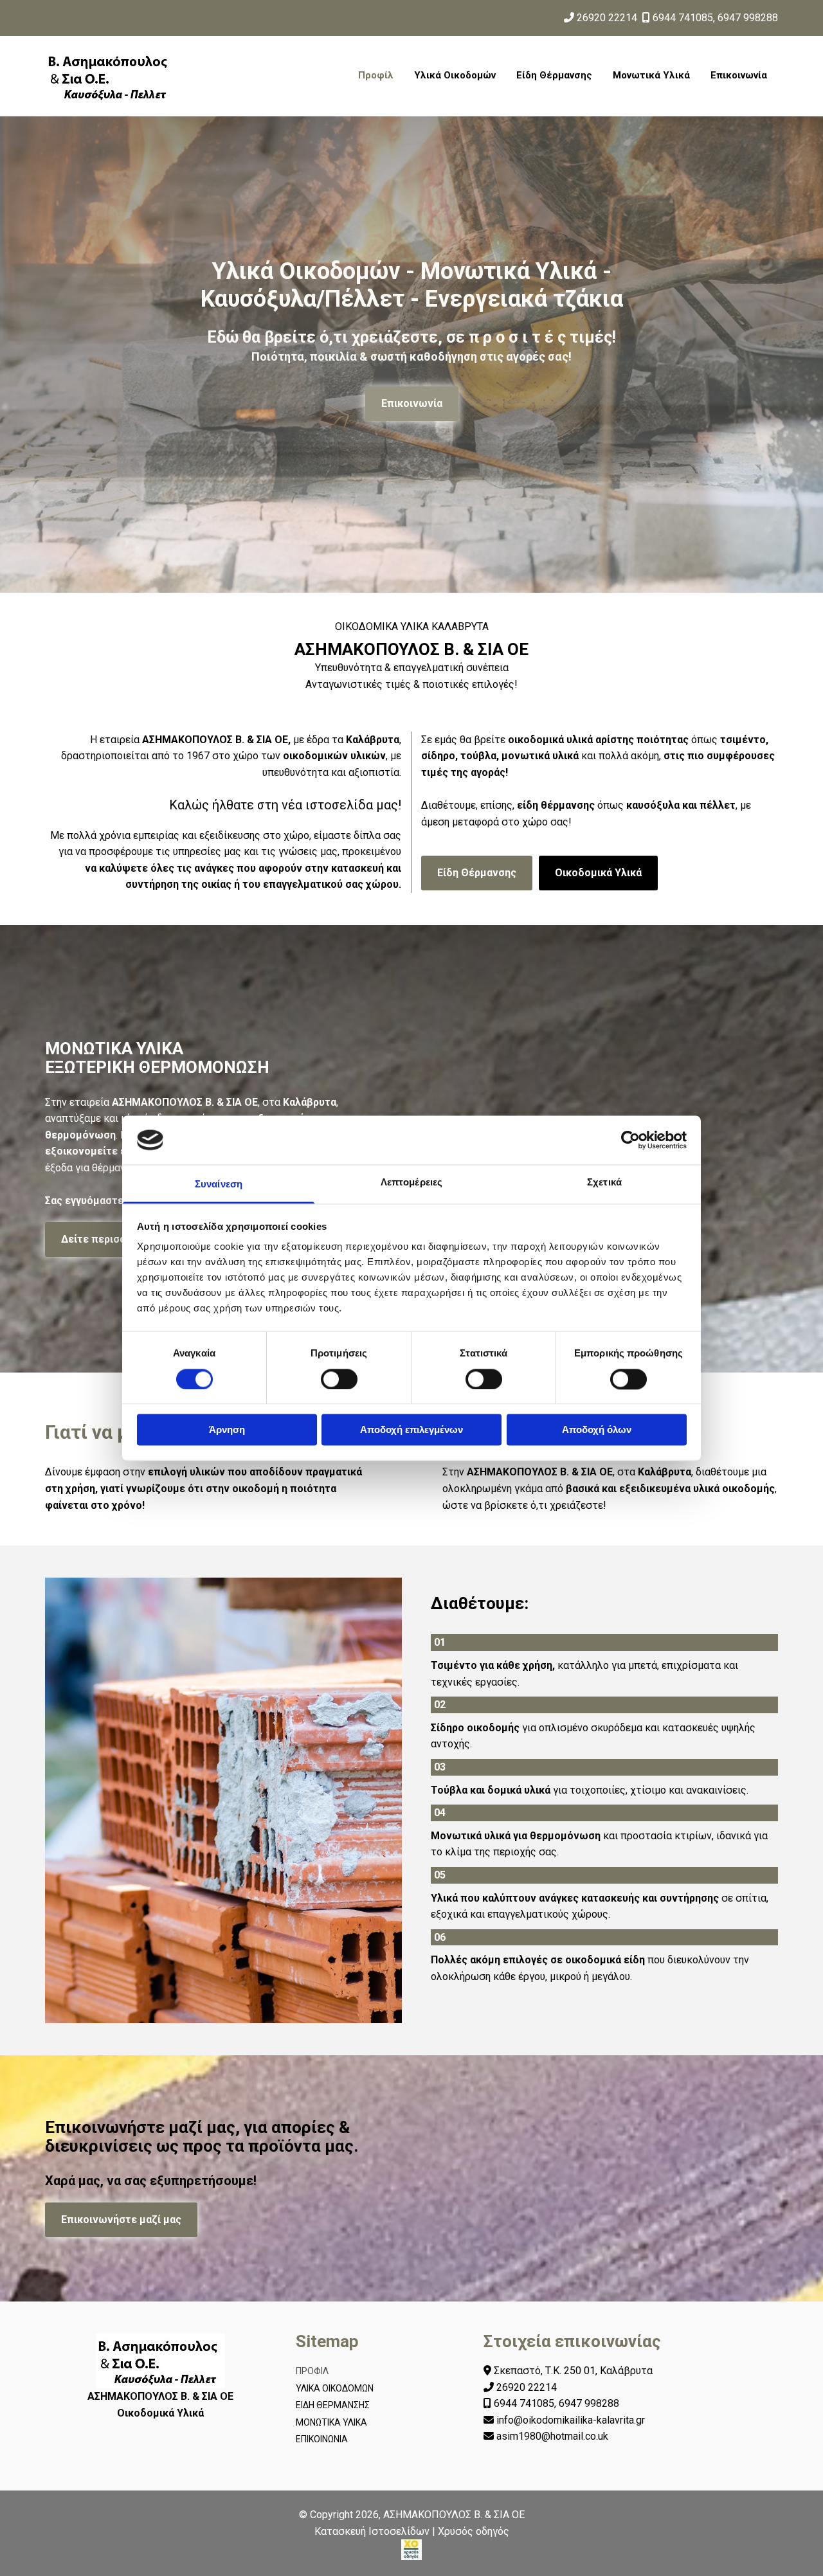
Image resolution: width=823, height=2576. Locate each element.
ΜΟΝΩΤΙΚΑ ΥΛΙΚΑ (331, 2422)
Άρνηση (227, 1430)
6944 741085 (683, 18)
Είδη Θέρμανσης (554, 75)
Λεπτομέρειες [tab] (411, 1183)
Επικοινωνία (739, 75)
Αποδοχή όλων (597, 1430)
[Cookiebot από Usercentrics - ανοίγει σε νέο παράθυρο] (630, 1140)
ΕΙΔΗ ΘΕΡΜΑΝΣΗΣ (333, 2405)
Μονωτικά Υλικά (651, 75)
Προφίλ (376, 75)
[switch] (339, 1379)
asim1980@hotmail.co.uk (552, 2436)
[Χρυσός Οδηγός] (411, 2550)
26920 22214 (607, 18)
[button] (412, 404)
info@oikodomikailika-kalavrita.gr (571, 2420)
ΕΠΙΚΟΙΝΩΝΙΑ (322, 2439)
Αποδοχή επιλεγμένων (411, 1430)
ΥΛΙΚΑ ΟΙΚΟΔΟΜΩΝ (335, 2388)
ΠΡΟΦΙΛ (312, 2371)
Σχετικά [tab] (604, 1183)
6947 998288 (748, 18)
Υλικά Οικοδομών (455, 75)
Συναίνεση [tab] (219, 1184)
